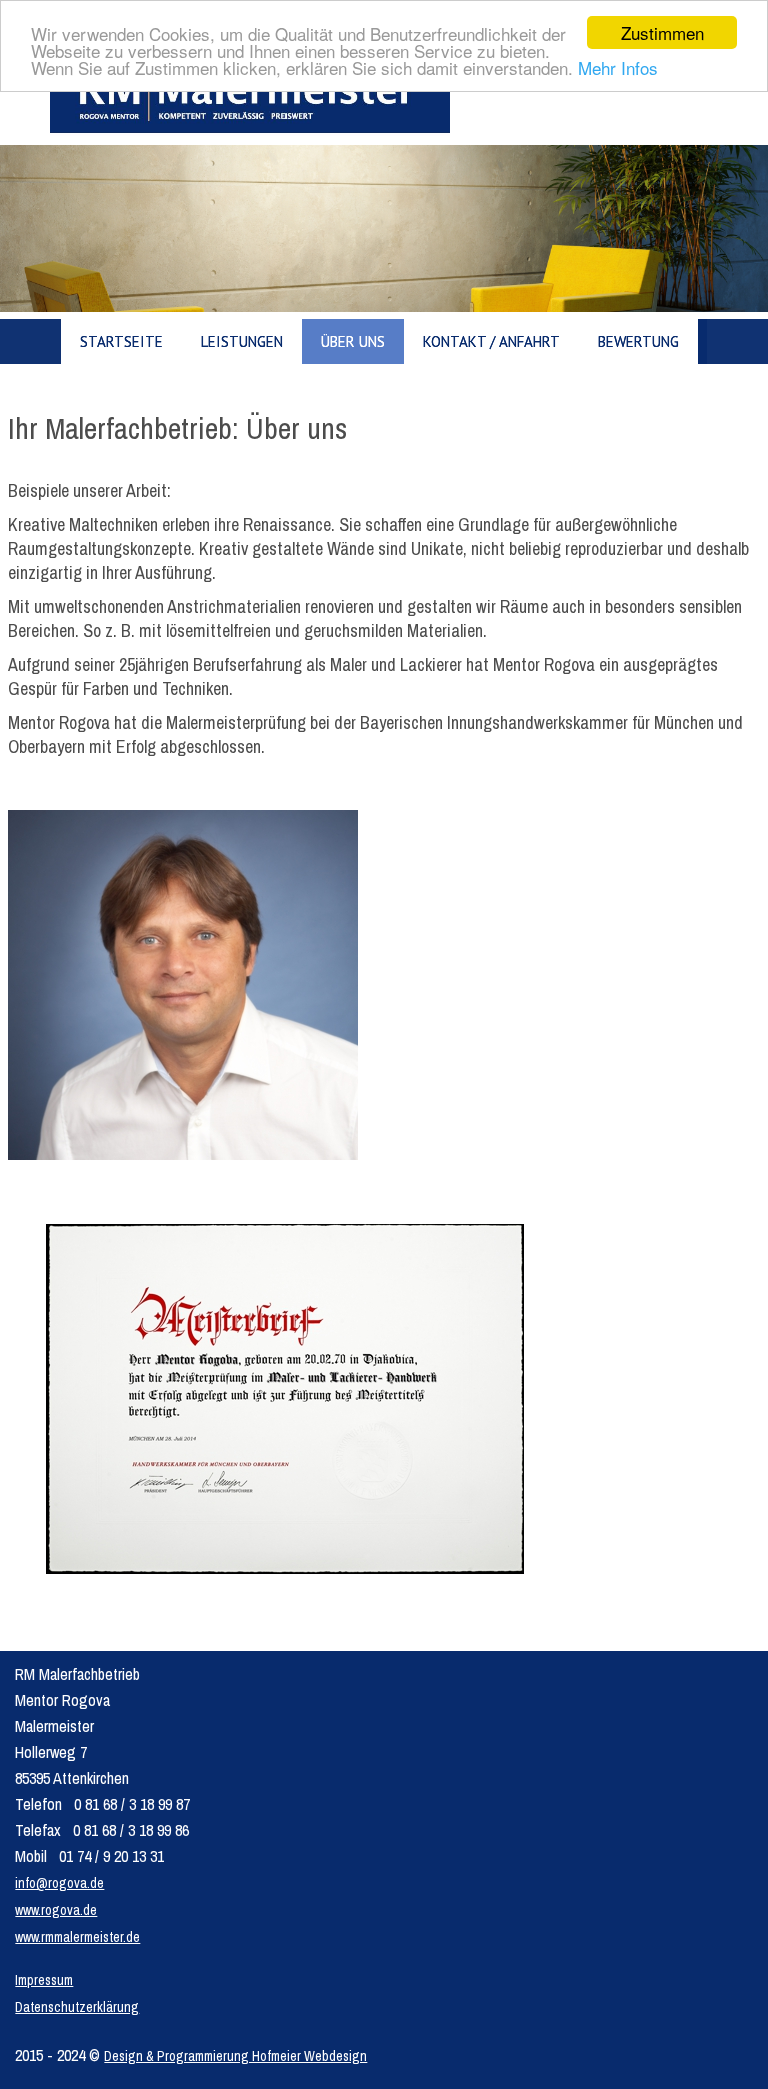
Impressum (44, 1980)
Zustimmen (662, 32)
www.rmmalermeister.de (77, 1937)
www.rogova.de (56, 1910)
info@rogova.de (59, 1883)
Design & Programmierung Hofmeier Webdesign (235, 2056)
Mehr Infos (618, 67)
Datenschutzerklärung (77, 2007)
